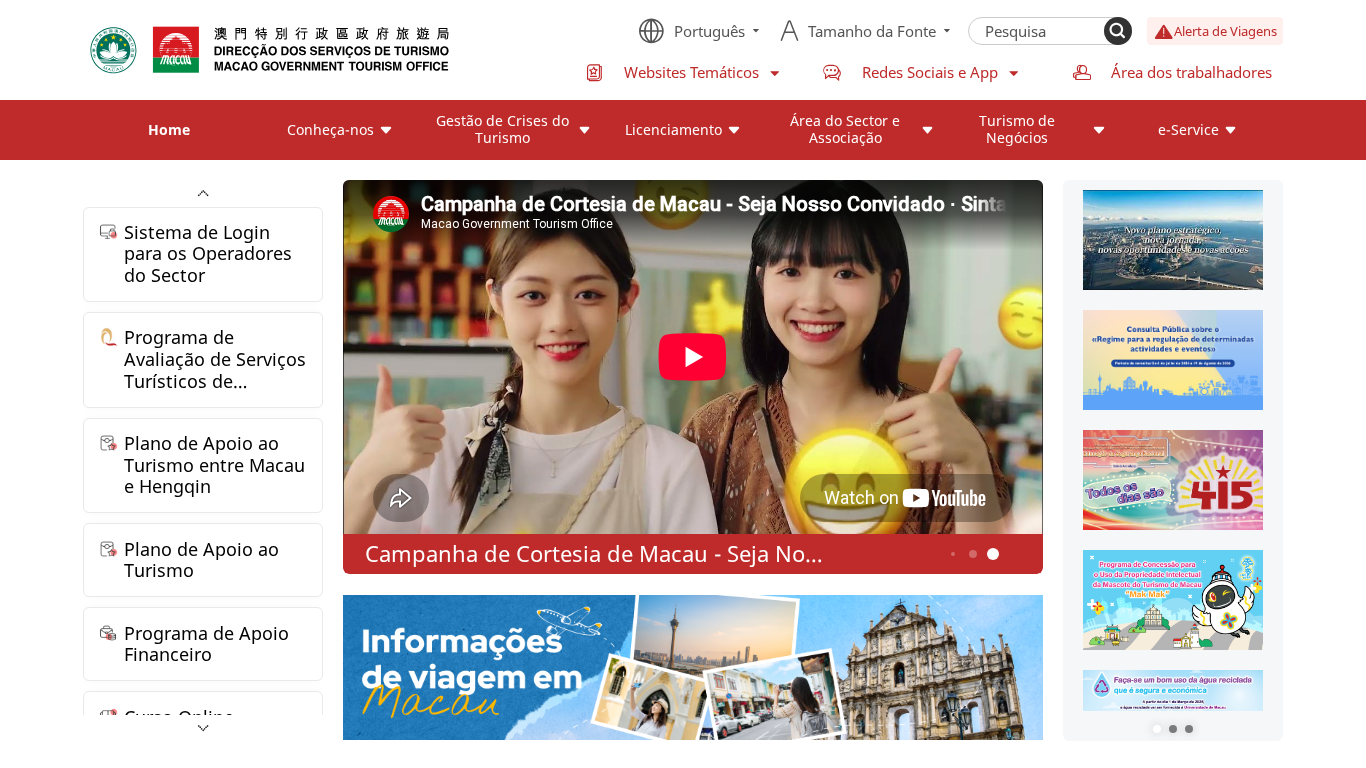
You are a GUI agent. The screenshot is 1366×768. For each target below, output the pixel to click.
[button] (1157, 729)
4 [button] (953, 554)
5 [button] (973, 554)
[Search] (1118, 31)
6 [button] (993, 554)
